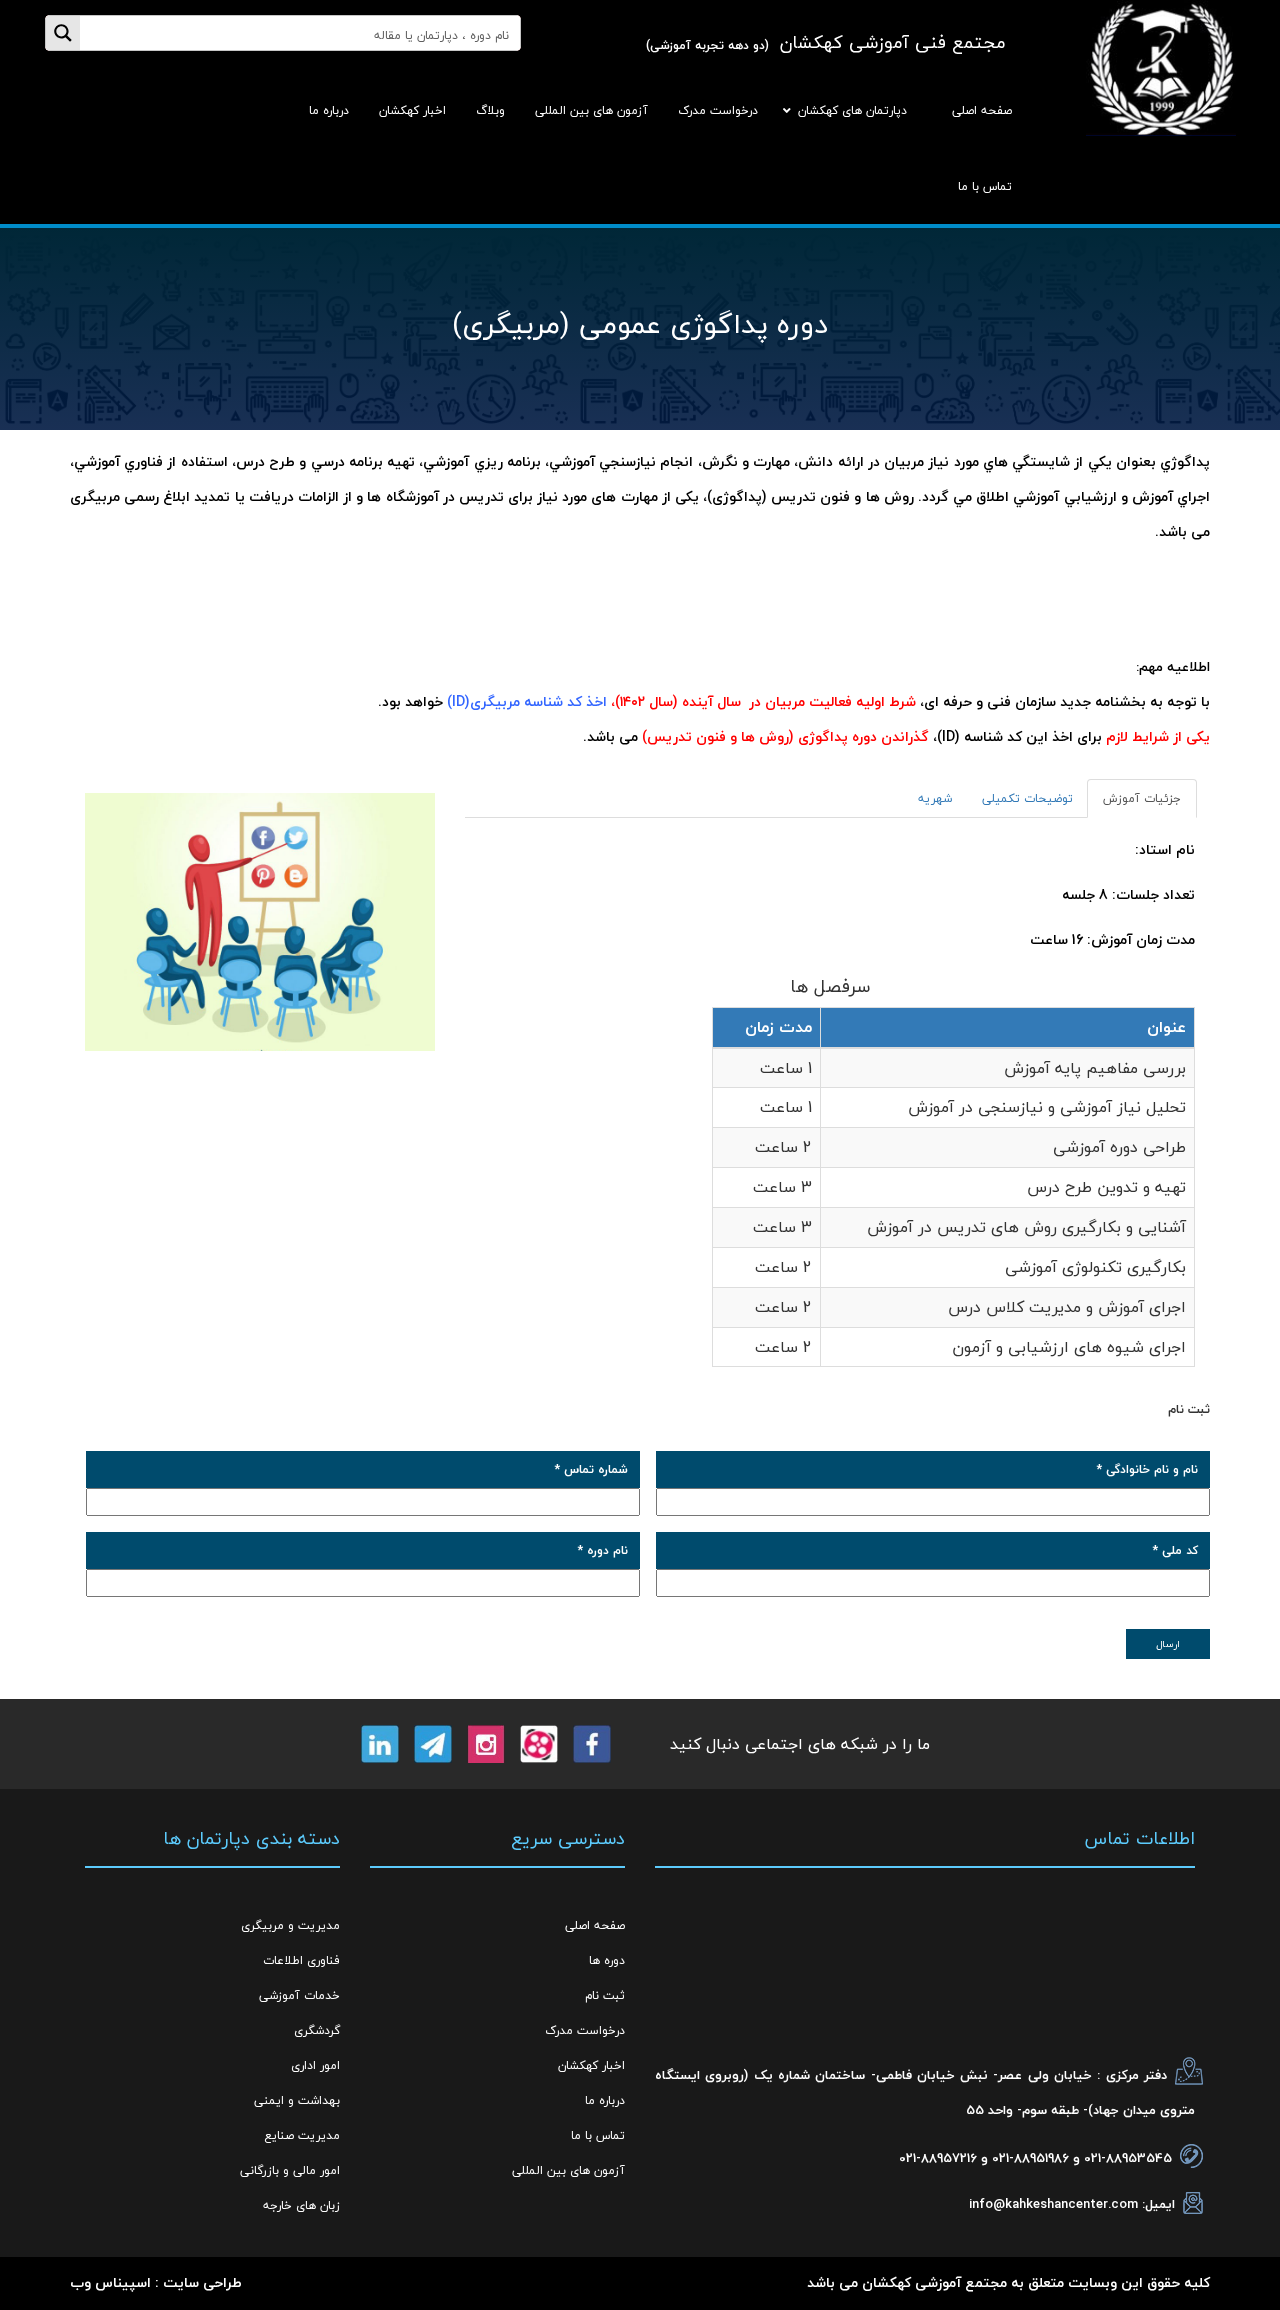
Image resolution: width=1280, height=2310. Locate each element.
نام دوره (603, 1550)
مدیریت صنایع (302, 2135)
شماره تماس (591, 1469)
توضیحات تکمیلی (1027, 798)
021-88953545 (1128, 2158)
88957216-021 (938, 2158)
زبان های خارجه (301, 2205)
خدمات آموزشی (299, 1995)
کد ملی (1175, 1550)
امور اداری (315, 2065)
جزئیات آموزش (1142, 798)
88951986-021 (1030, 2158)
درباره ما (605, 2100)
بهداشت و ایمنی (297, 2100)
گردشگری (317, 2030)
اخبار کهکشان (591, 2065)
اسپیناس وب (110, 2282)
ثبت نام (605, 1995)
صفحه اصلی (595, 1925)
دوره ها (607, 1960)
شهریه (935, 798)
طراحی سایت (202, 2282)
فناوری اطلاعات (301, 1960)
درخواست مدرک (585, 2030)
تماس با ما (598, 2135)
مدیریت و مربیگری (290, 1925)
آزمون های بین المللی (568, 2170)
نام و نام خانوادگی (1147, 1469)
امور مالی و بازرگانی (290, 2170)
